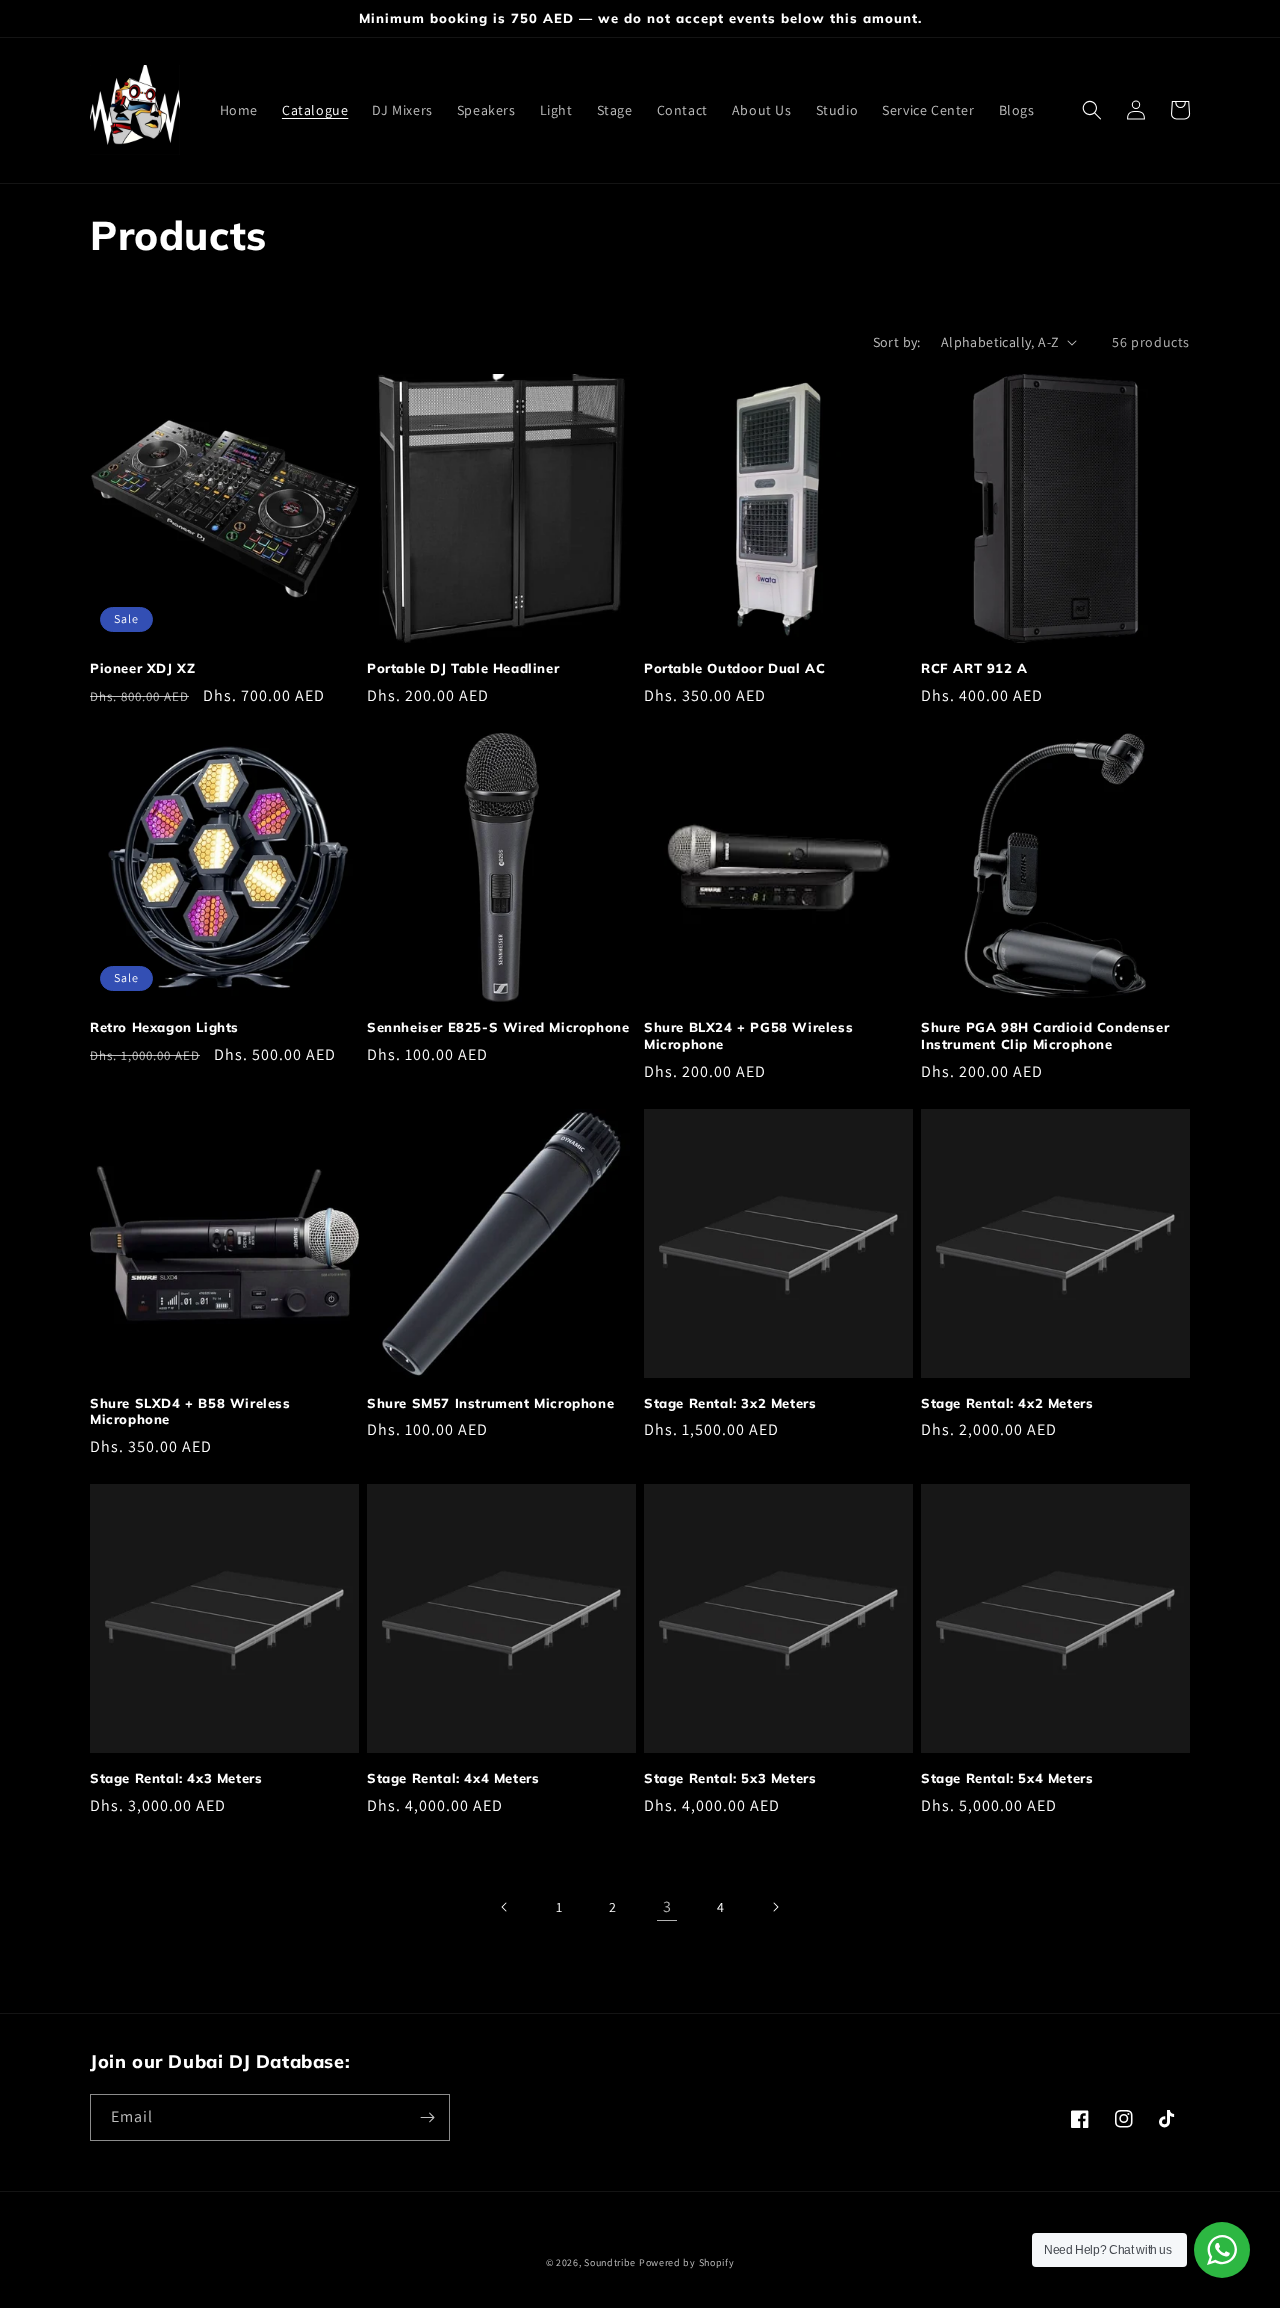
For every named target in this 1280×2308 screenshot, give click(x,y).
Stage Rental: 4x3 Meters (176, 1778)
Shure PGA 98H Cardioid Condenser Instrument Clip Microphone (1045, 1035)
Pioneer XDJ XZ (142, 668)
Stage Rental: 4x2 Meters (1007, 1403)
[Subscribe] (427, 2117)
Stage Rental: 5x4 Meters (1007, 1778)
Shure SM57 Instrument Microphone (490, 1403)
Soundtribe (610, 2262)
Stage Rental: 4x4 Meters (453, 1778)
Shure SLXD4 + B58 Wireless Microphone (190, 1411)
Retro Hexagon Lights (164, 1027)
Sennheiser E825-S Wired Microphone (498, 1027)
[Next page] (775, 1907)
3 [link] (667, 1906)
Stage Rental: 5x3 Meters (730, 1778)
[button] (1092, 110)
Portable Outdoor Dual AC (734, 668)
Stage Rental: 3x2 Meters (730, 1403)
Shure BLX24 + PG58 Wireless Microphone (748, 1035)
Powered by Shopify (687, 2262)
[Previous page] (505, 1907)
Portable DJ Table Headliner (463, 668)
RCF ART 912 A (974, 668)
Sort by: (897, 342)
